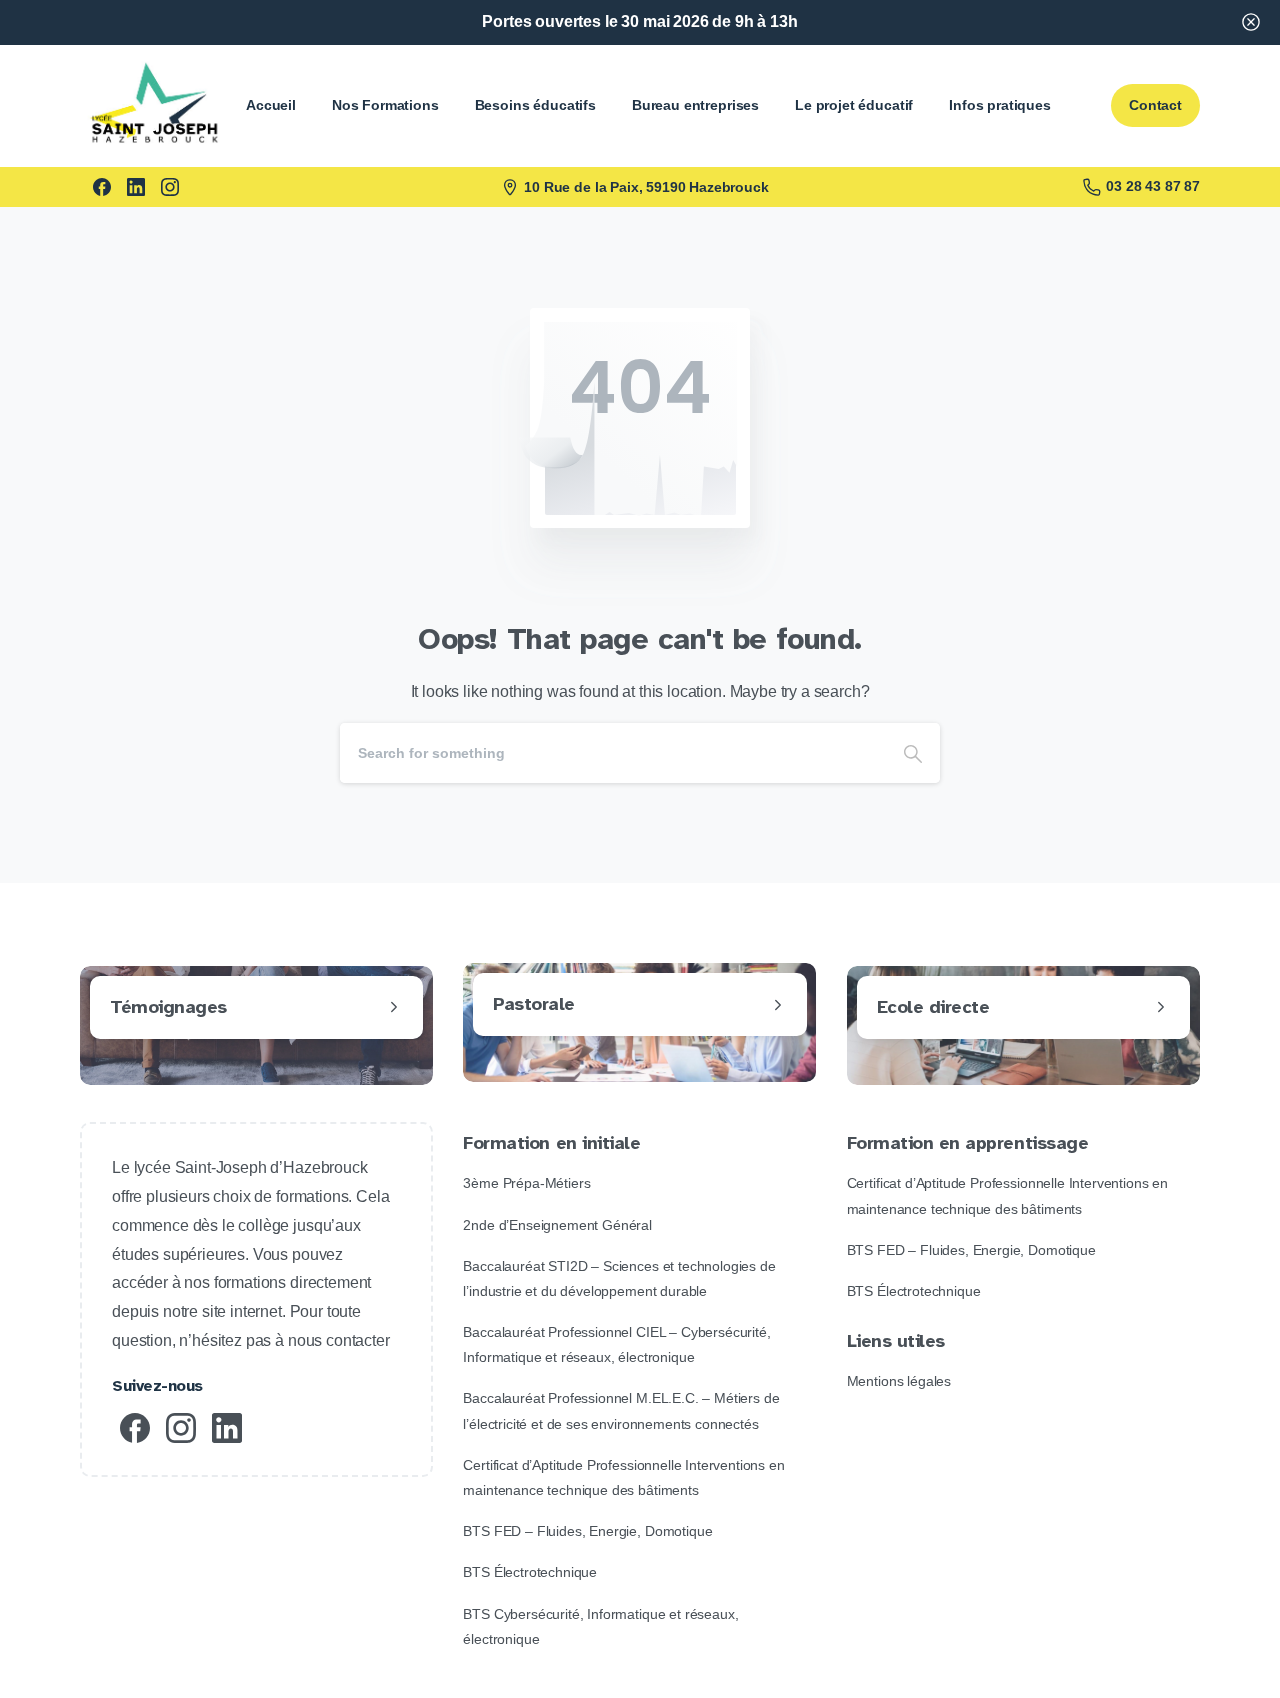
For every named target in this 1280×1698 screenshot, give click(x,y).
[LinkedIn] (136, 187)
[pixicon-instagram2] (181, 1427)
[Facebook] (102, 187)
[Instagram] (170, 187)
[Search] (913, 753)
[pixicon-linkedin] (227, 1427)
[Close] (1251, 22)
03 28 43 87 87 (1153, 186)
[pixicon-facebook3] (135, 1427)
